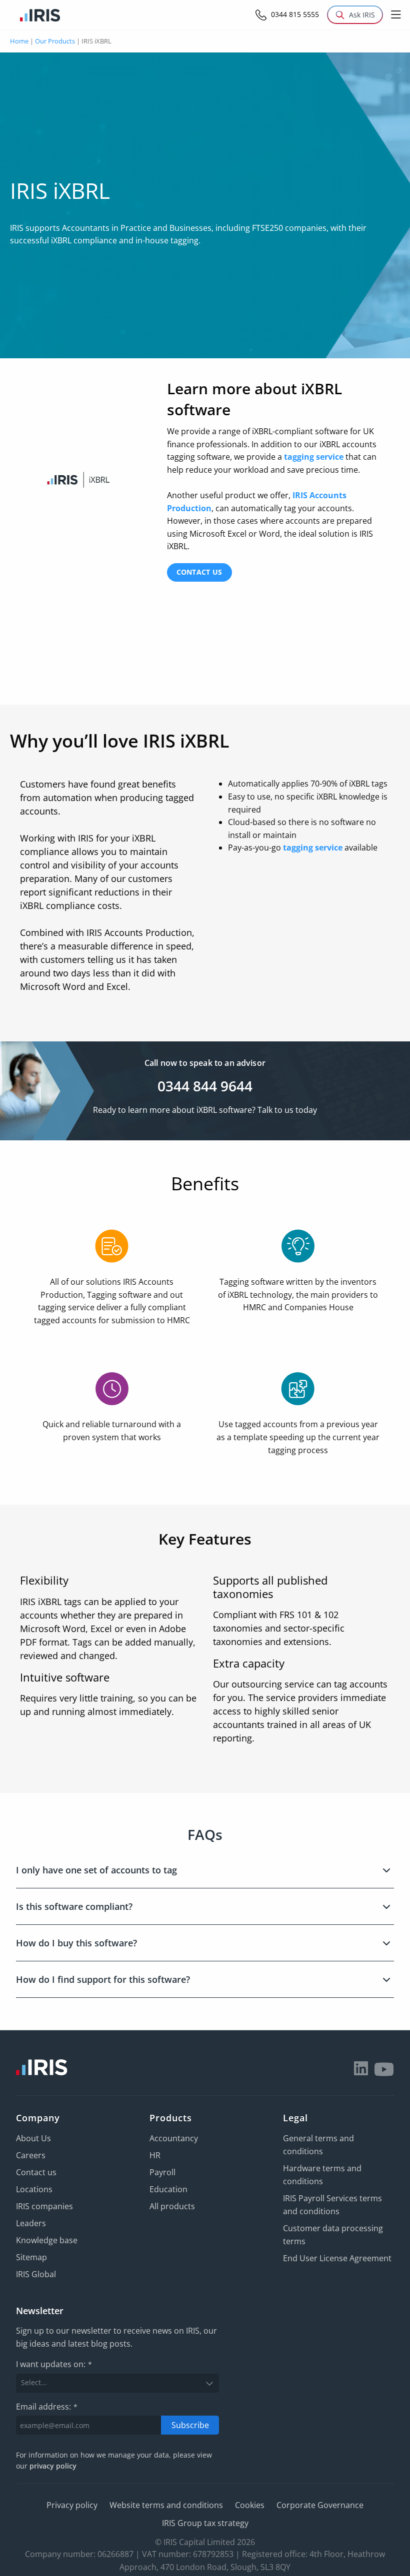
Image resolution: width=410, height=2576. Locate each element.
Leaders (31, 2223)
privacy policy (53, 2466)
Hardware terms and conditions (322, 2175)
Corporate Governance (320, 2505)
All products (172, 2206)
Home (19, 41)
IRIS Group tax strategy (205, 2523)
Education (168, 2189)
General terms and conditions (318, 2145)
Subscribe (190, 2425)
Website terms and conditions (166, 2505)
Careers (31, 2155)
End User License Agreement (337, 2258)
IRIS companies (44, 2206)
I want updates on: (54, 2365)
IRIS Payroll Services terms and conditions (332, 2205)
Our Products (55, 41)
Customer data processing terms (333, 2235)
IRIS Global (36, 2274)
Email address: (47, 2407)
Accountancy (174, 2138)
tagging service (314, 457)
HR (155, 2155)
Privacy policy (72, 2505)
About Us (33, 2138)
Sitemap (31, 2257)
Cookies (250, 2505)
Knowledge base (47, 2240)
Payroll (162, 2172)
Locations (34, 2189)
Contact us (199, 572)
